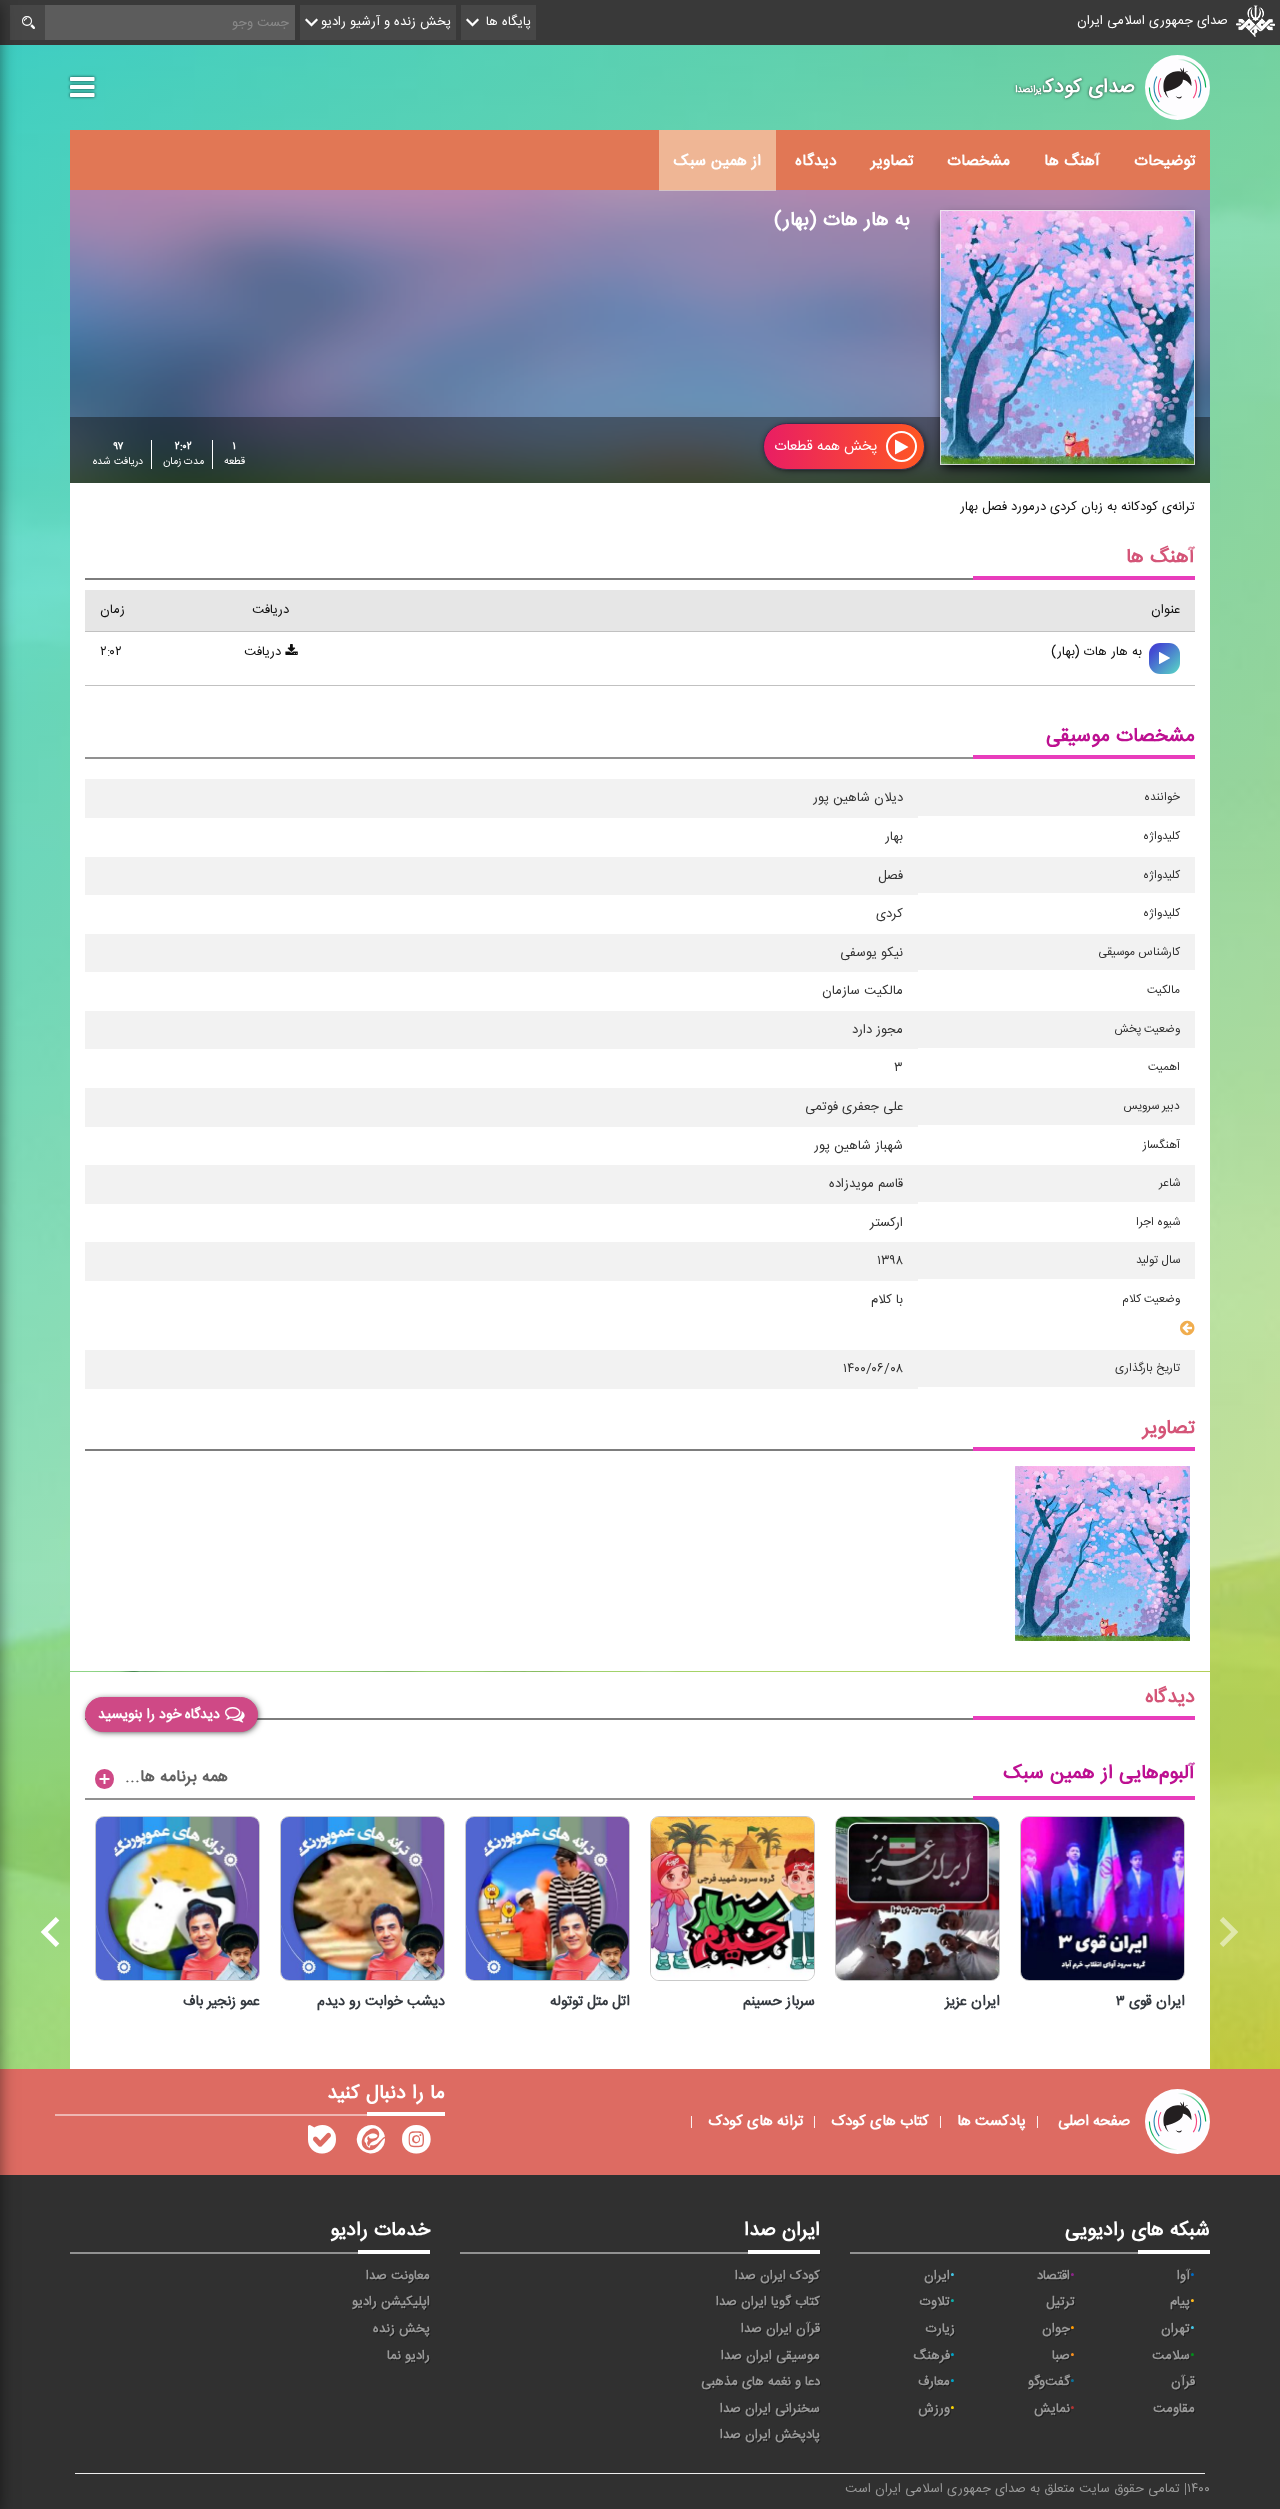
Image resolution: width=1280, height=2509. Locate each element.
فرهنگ (931, 2356)
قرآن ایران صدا (780, 2329)
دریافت (264, 652)
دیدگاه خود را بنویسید (159, 1714)
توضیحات (1164, 161)
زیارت (940, 2329)
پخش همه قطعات (827, 446)
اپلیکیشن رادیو (391, 2302)
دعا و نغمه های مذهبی (760, 2382)
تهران (1175, 2329)
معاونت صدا (398, 2276)
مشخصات (978, 161)
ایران (937, 2276)
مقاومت (1174, 2409)
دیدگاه (816, 161)
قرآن (1183, 2382)
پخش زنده (401, 2329)
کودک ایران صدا (777, 2276)
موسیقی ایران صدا (770, 2356)
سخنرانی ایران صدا (770, 2409)
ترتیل (1060, 2302)
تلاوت (935, 2302)
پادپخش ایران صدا (770, 2435)
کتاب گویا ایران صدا (768, 2302)
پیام (1180, 2302)
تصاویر (892, 161)
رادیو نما (408, 2356)
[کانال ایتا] (369, 2144)
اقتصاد (1053, 2276)
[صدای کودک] (416, 2144)
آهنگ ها (1072, 161)
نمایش (1052, 2409)
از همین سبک (717, 161)
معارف (934, 2382)
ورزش (934, 2409)
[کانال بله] (322, 2144)
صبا (1061, 2356)
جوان (1056, 2329)
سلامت (1171, 2356)
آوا (1183, 2276)
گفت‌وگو (1049, 2382)
